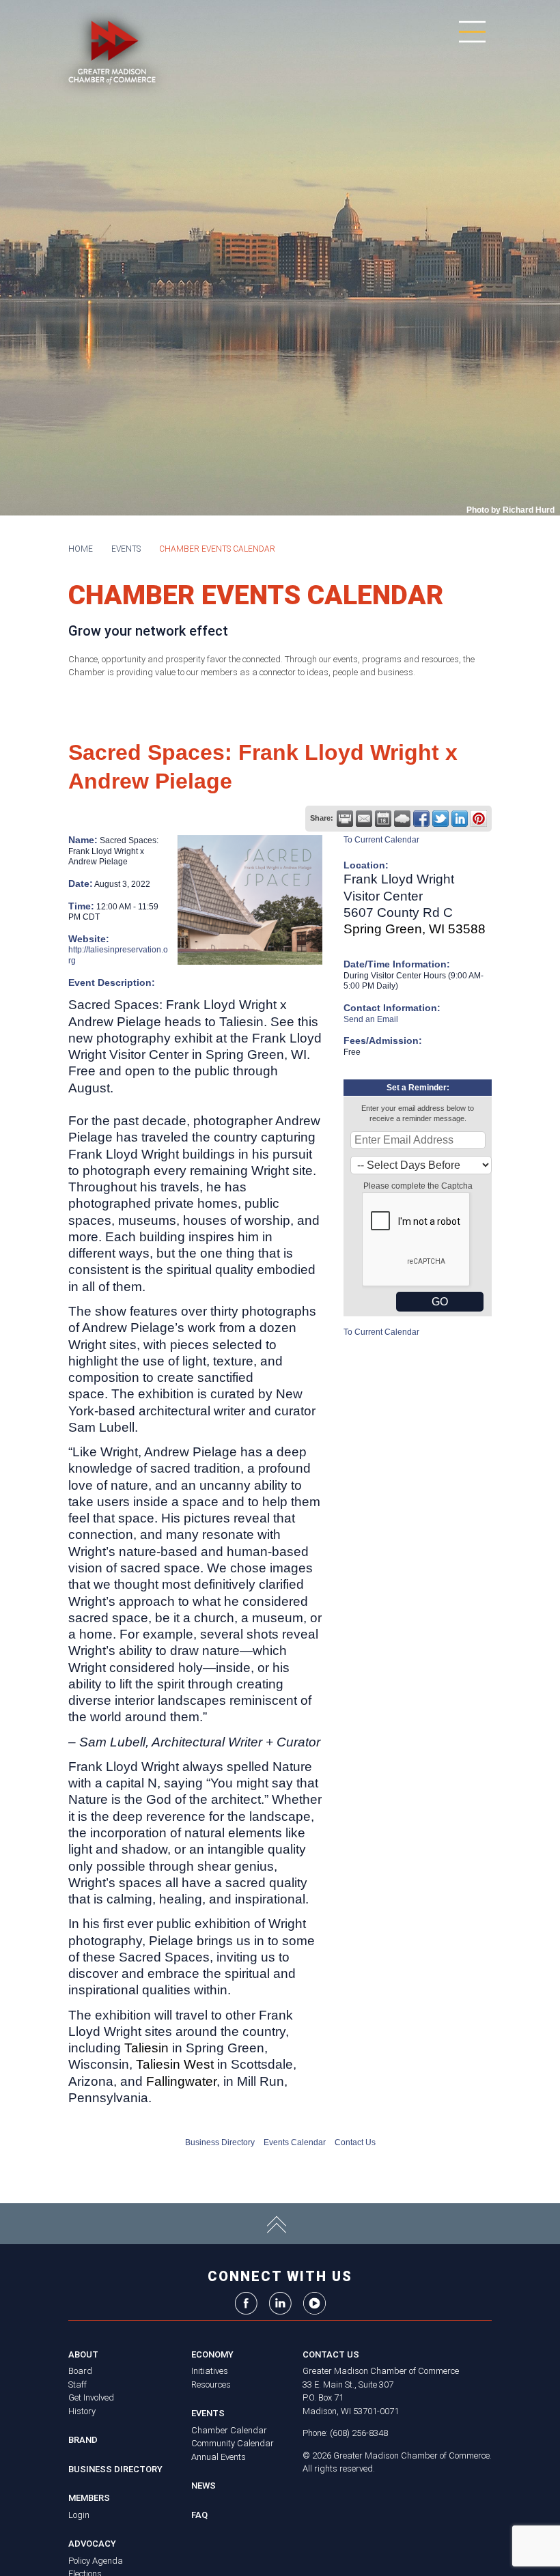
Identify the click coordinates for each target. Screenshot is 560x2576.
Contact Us (355, 2142)
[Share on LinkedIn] (460, 819)
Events (126, 549)
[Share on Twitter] (440, 819)
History (82, 2411)
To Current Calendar (381, 840)
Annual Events (219, 2457)
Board (80, 2371)
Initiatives (210, 2371)
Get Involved (91, 2397)
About (83, 2354)
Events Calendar (295, 2142)
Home (81, 549)
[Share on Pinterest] (479, 819)
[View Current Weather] (402, 819)
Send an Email (371, 1019)
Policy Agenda (96, 2561)
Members (89, 2498)
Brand (83, 2440)
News (204, 2486)
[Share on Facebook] (421, 819)
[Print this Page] (345, 819)
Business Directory (220, 2142)
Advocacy (92, 2544)
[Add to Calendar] (383, 819)
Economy (212, 2354)
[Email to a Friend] (364, 819)
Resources (211, 2384)
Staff (78, 2384)
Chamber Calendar (229, 2430)
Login (79, 2515)
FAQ (199, 2515)
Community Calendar (233, 2443)
